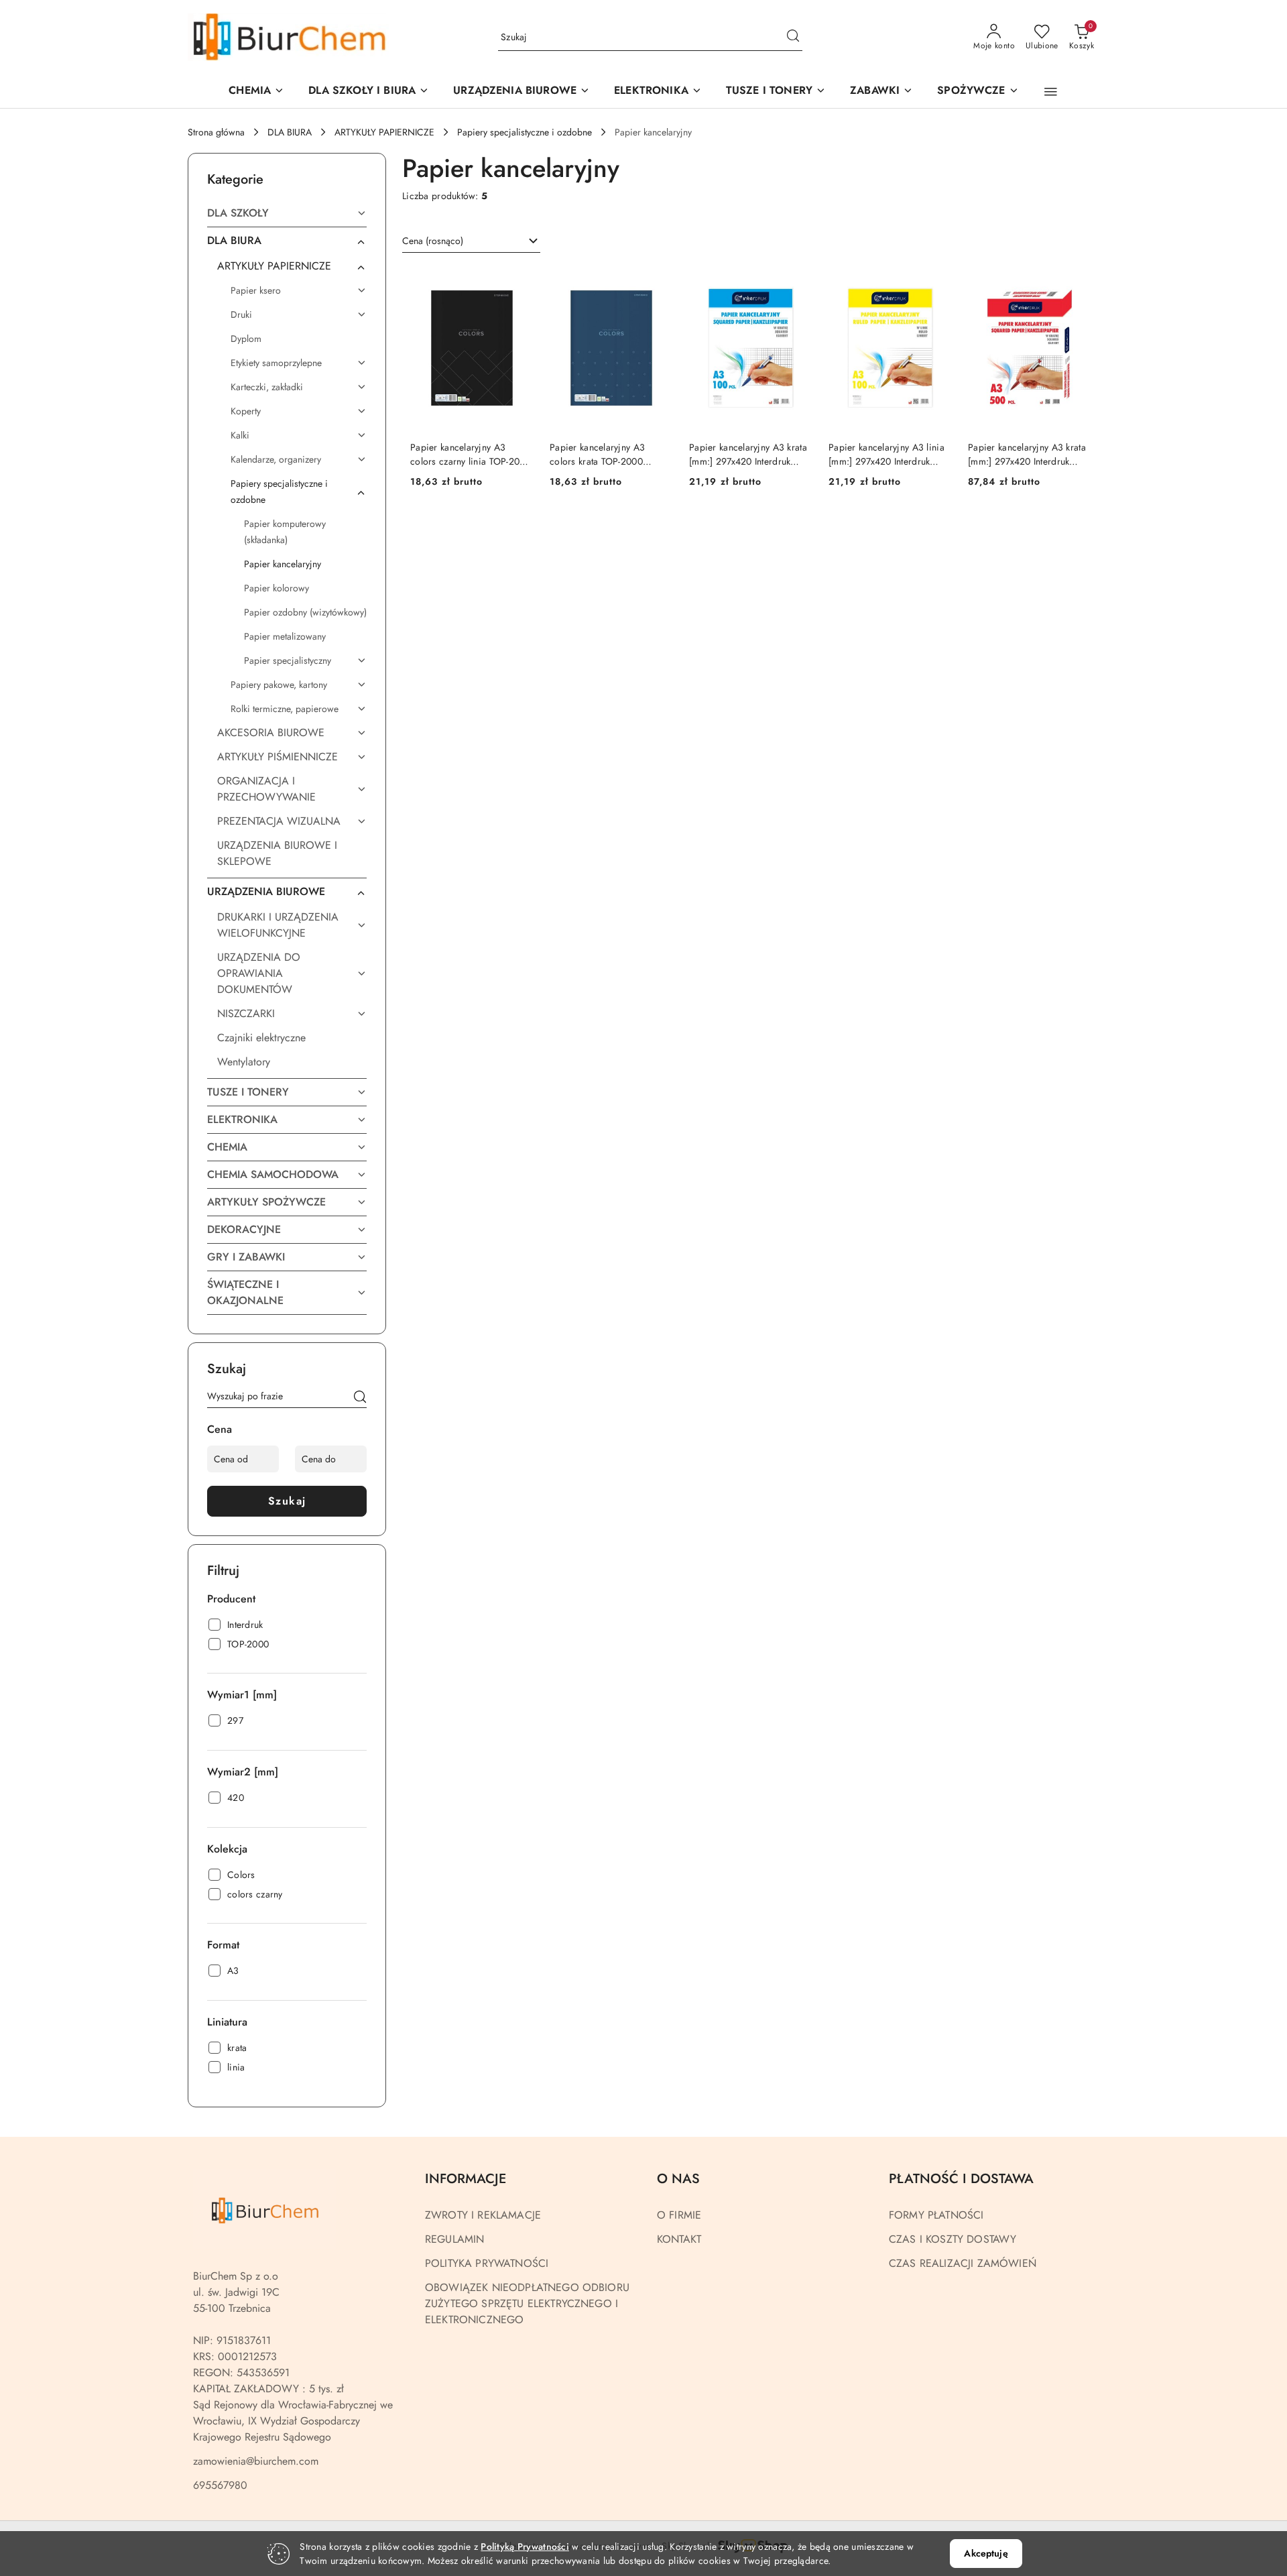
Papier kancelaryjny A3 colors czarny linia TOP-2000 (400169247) (471, 454)
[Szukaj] (360, 1399)
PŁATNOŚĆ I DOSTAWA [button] (961, 2179)
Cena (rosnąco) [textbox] (433, 241)
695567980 (220, 2485)
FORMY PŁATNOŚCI (936, 2215)
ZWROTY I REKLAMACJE (483, 2215)
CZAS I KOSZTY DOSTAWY (953, 2239)
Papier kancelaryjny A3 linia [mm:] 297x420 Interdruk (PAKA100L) (886, 454)
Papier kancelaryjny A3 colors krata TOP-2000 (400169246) (597, 454)
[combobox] (471, 241)
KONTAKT (679, 2239)
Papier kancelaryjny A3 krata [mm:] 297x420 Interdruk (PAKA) (1027, 454)
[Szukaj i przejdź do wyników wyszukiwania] (793, 38)
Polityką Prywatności (525, 2546)
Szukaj (287, 1501)
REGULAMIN (454, 2239)
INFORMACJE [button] (466, 2179)
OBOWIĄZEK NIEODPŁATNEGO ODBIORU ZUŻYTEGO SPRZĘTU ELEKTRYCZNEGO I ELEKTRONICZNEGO (527, 2303)
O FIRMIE (679, 2215)
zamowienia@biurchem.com (256, 2461)
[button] (522, 92)
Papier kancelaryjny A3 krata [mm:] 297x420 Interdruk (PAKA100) (748, 454)
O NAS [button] (678, 2179)
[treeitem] (287, 213)
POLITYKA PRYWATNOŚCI (487, 2263)
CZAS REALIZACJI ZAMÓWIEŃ (963, 2263)
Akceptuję (986, 2553)
